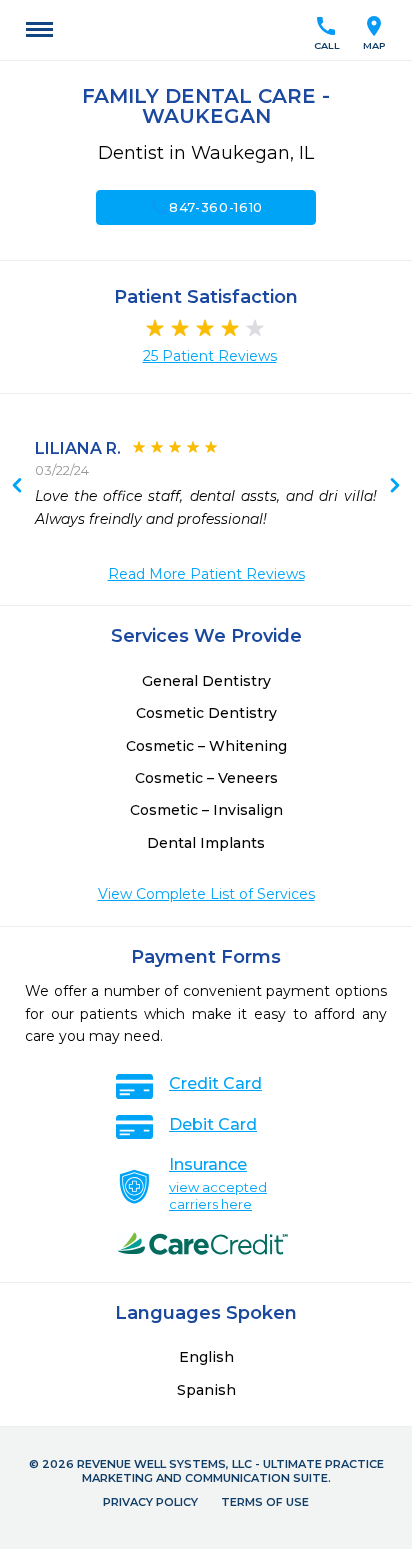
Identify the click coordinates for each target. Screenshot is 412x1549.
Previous (395, 487)
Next (17, 487)
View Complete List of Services (206, 894)
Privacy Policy (150, 1502)
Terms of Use (265, 1502)
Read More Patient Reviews (206, 574)
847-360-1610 (206, 207)
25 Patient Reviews (210, 356)
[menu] (39, 30)
